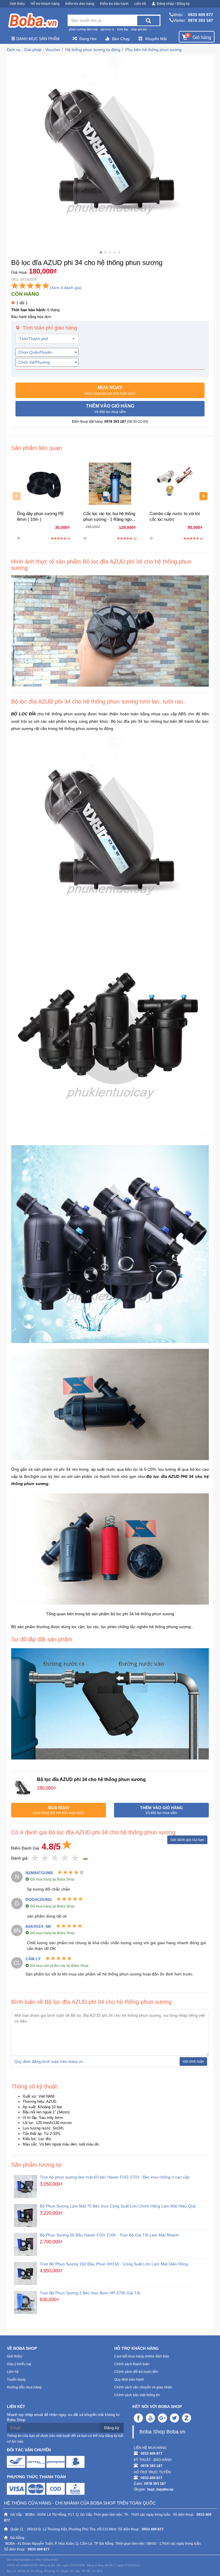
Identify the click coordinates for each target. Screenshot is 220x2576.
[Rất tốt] (65, 1858)
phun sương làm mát (83, 29)
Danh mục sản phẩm (37, 39)
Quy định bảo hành (129, 2380)
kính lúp (123, 29)
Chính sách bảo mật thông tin (137, 2395)
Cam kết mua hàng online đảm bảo (142, 2356)
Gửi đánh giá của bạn (187, 1840)
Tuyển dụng (16, 2380)
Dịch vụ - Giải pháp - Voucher (34, 50)
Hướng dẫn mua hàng (24, 2387)
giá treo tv (107, 29)
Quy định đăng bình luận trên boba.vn (49, 2061)
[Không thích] (35, 1858)
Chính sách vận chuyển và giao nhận (143, 2387)
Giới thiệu (17, 4)
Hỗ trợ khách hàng (45, 4)
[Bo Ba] (33, 21)
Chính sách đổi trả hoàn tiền (136, 2372)
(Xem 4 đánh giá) (66, 288)
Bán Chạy (121, 39)
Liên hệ (140, 4)
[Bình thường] (55, 1858)
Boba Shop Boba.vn (162, 2432)
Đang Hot (88, 39)
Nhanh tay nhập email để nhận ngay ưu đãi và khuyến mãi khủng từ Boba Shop (63, 2417)
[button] (110, 390)
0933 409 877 (201, 15)
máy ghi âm (139, 29)
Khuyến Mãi (156, 39)
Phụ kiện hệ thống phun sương (154, 50)
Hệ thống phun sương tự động (93, 50)
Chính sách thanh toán (132, 2364)
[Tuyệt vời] (75, 1858)
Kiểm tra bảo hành (114, 4)
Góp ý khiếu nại (19, 2364)
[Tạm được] (45, 1858)
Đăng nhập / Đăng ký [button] (173, 4)
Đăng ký (112, 2428)
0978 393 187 (201, 20)
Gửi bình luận (193, 2061)
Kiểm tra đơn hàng (80, 4)
